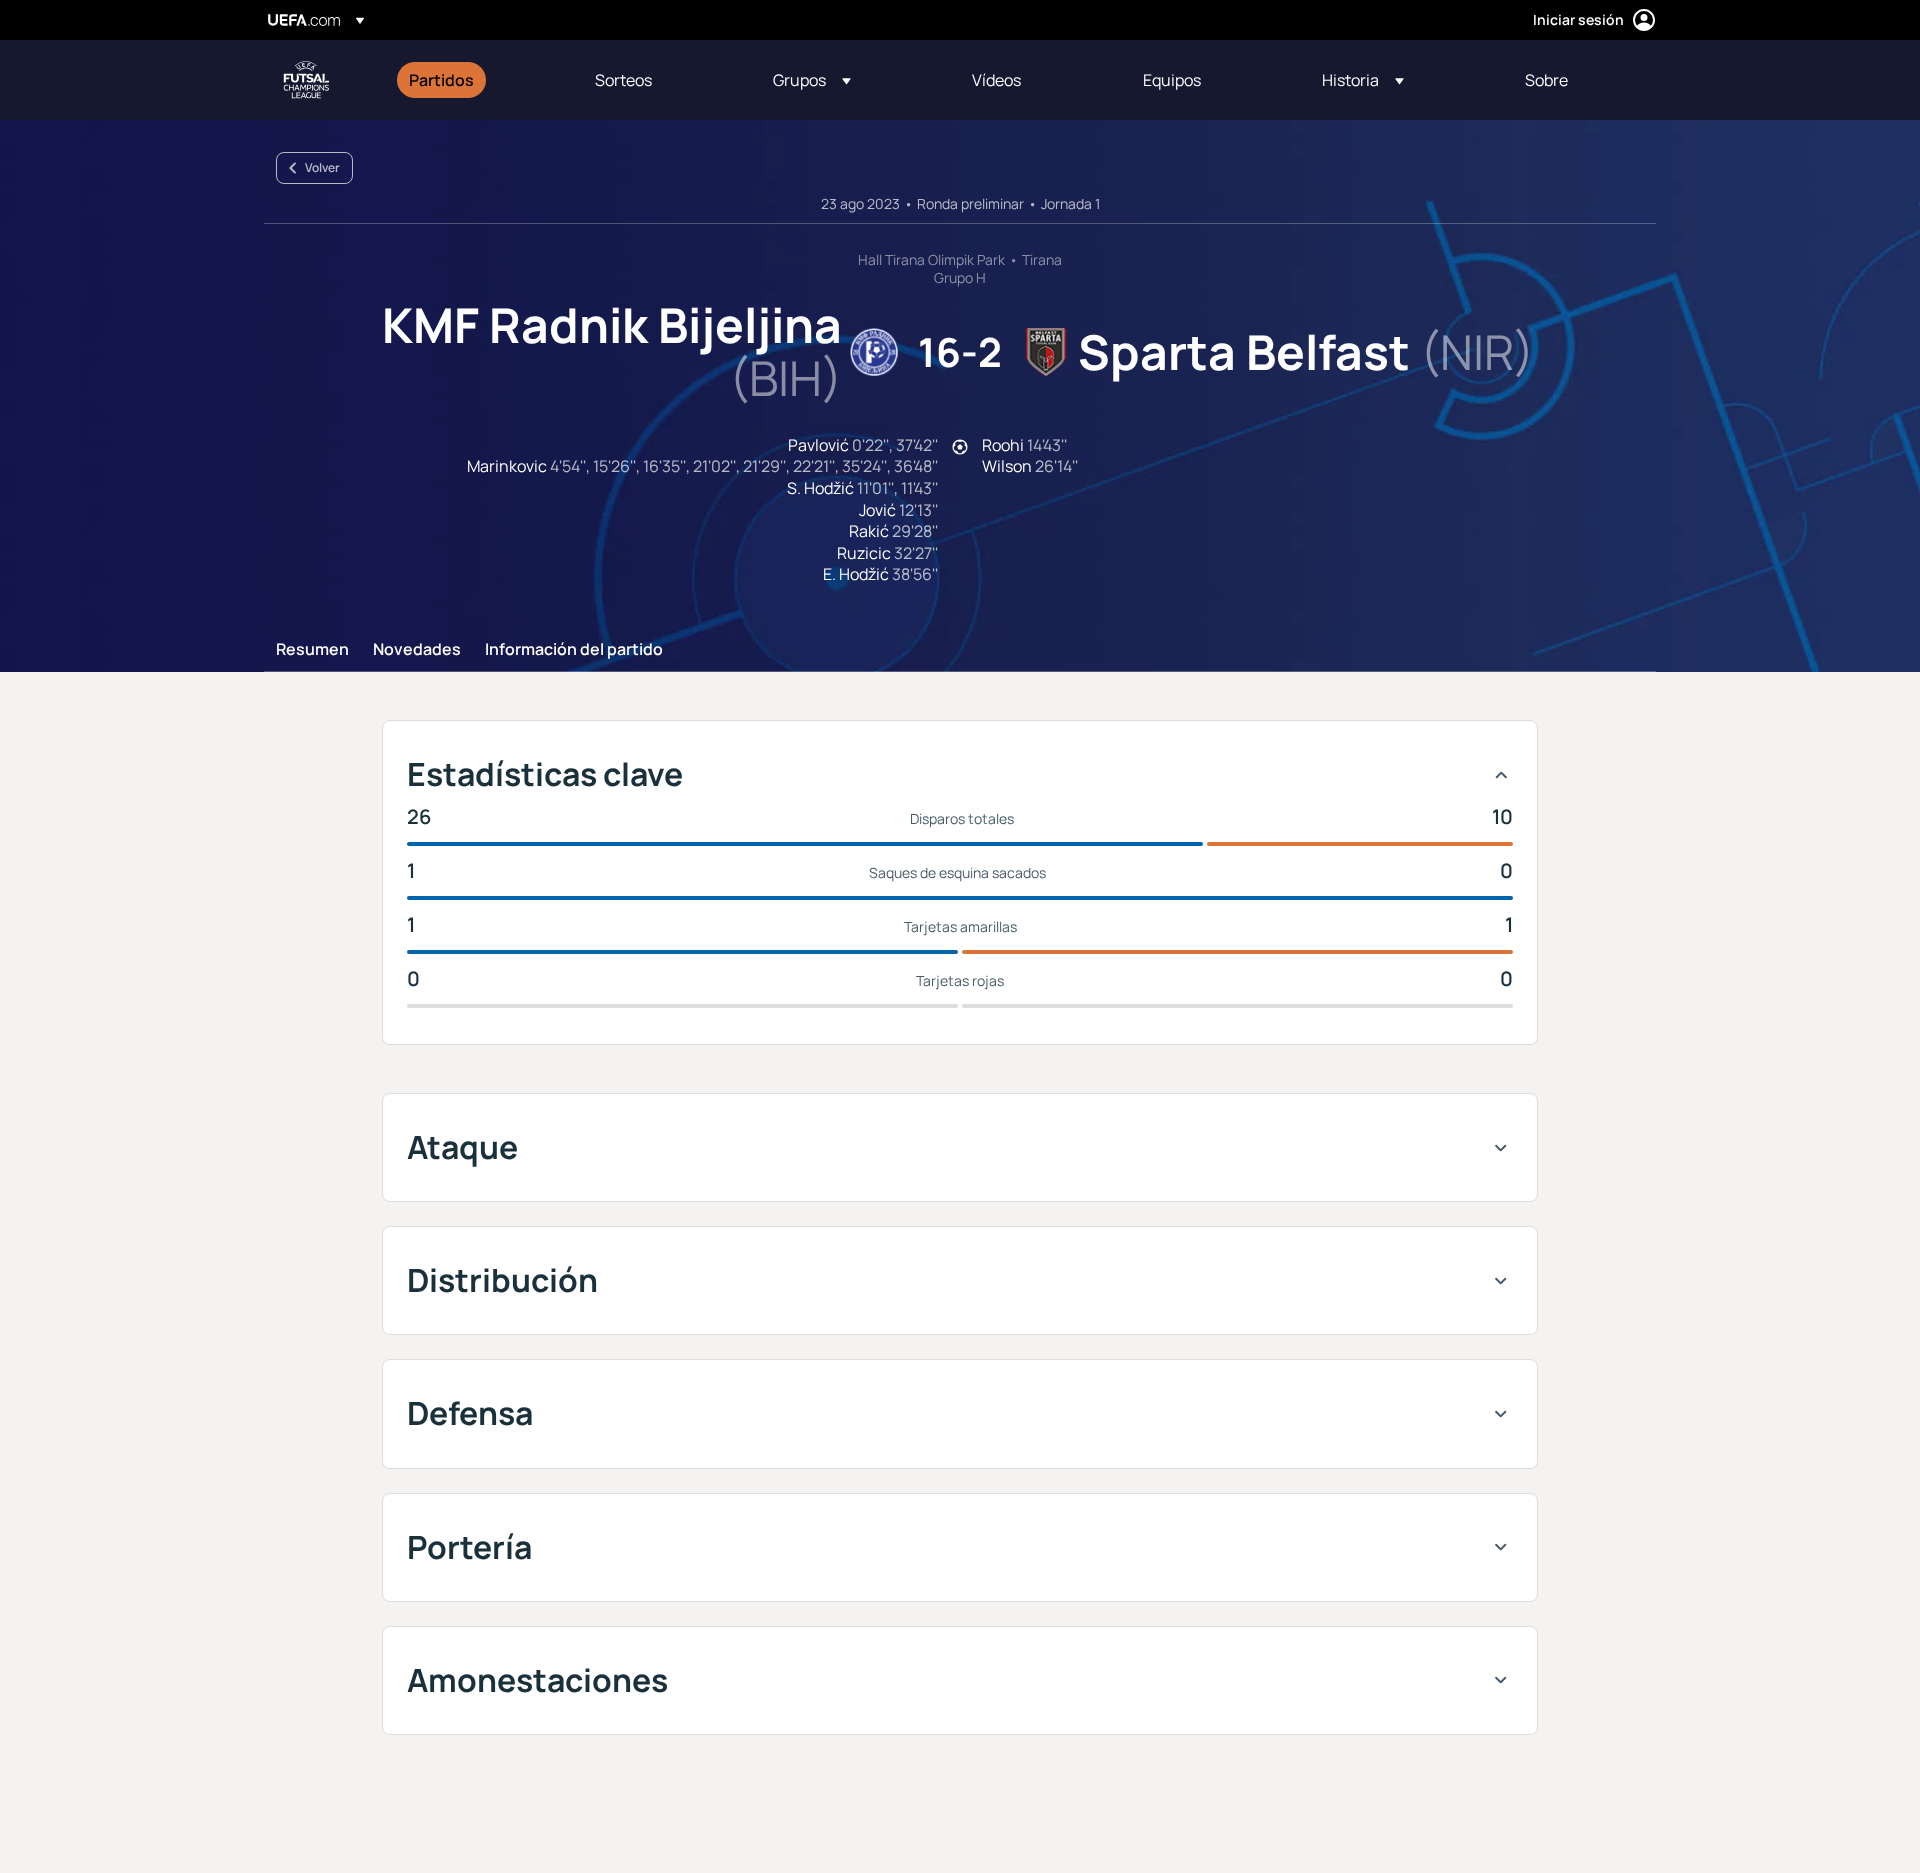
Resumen (312, 650)
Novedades (417, 650)
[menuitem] (477, 80)
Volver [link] (322, 167)
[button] (812, 80)
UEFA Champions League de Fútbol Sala (306, 80)
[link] (441, 80)
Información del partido (574, 650)
